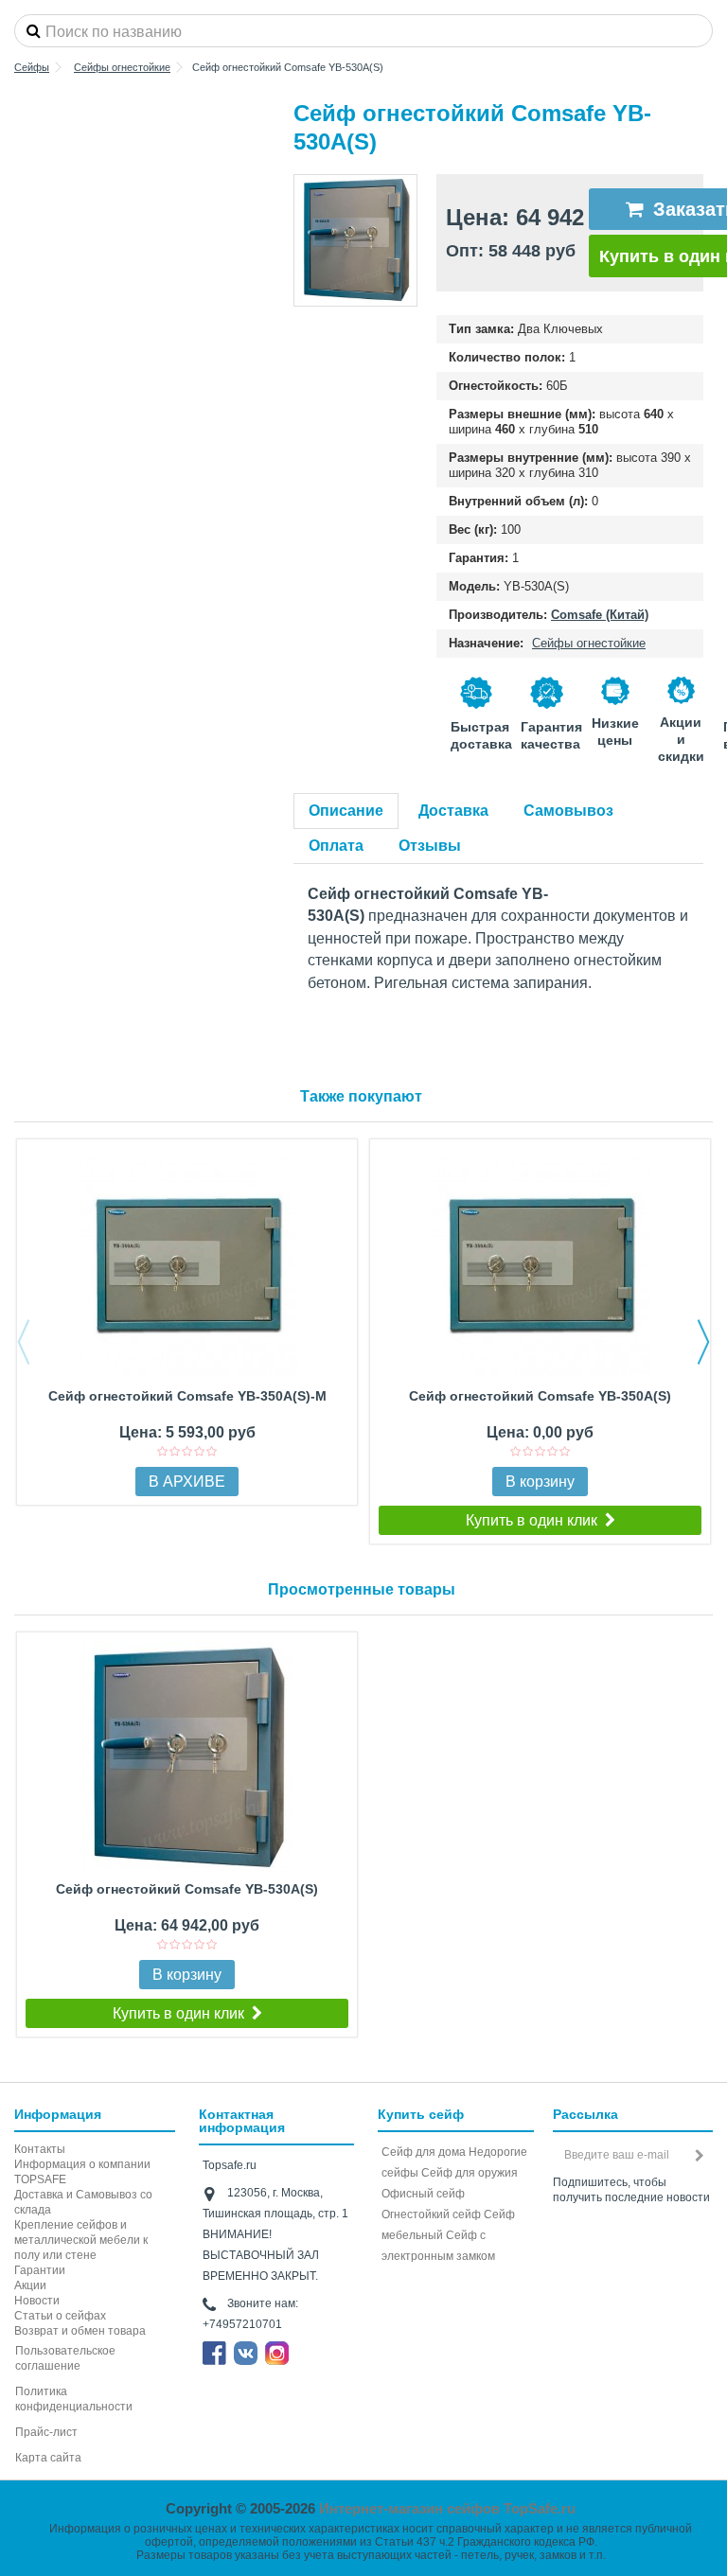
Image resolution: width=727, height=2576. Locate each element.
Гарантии (40, 2270)
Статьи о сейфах (60, 2316)
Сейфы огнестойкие (589, 643)
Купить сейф (421, 2114)
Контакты (40, 2149)
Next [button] (703, 1342)
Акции (30, 2285)
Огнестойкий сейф (431, 2214)
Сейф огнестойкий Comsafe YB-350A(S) (540, 1396)
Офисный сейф (423, 2194)
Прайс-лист (46, 2432)
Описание (346, 811)
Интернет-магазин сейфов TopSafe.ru (447, 2508)
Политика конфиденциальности (74, 2399)
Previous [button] (24, 1342)
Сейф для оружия (470, 2173)
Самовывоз (568, 811)
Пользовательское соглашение (65, 2358)
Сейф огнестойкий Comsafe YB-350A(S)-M (187, 1396)
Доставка (453, 811)
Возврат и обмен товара (80, 2331)
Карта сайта (48, 2458)
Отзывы (430, 846)
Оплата (336, 846)
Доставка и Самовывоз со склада (83, 2202)
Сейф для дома (424, 2152)
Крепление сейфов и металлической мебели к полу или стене (81, 2240)
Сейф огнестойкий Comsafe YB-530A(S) (187, 1889)
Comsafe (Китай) (600, 615)
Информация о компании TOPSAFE (82, 2172)
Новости (37, 2301)
